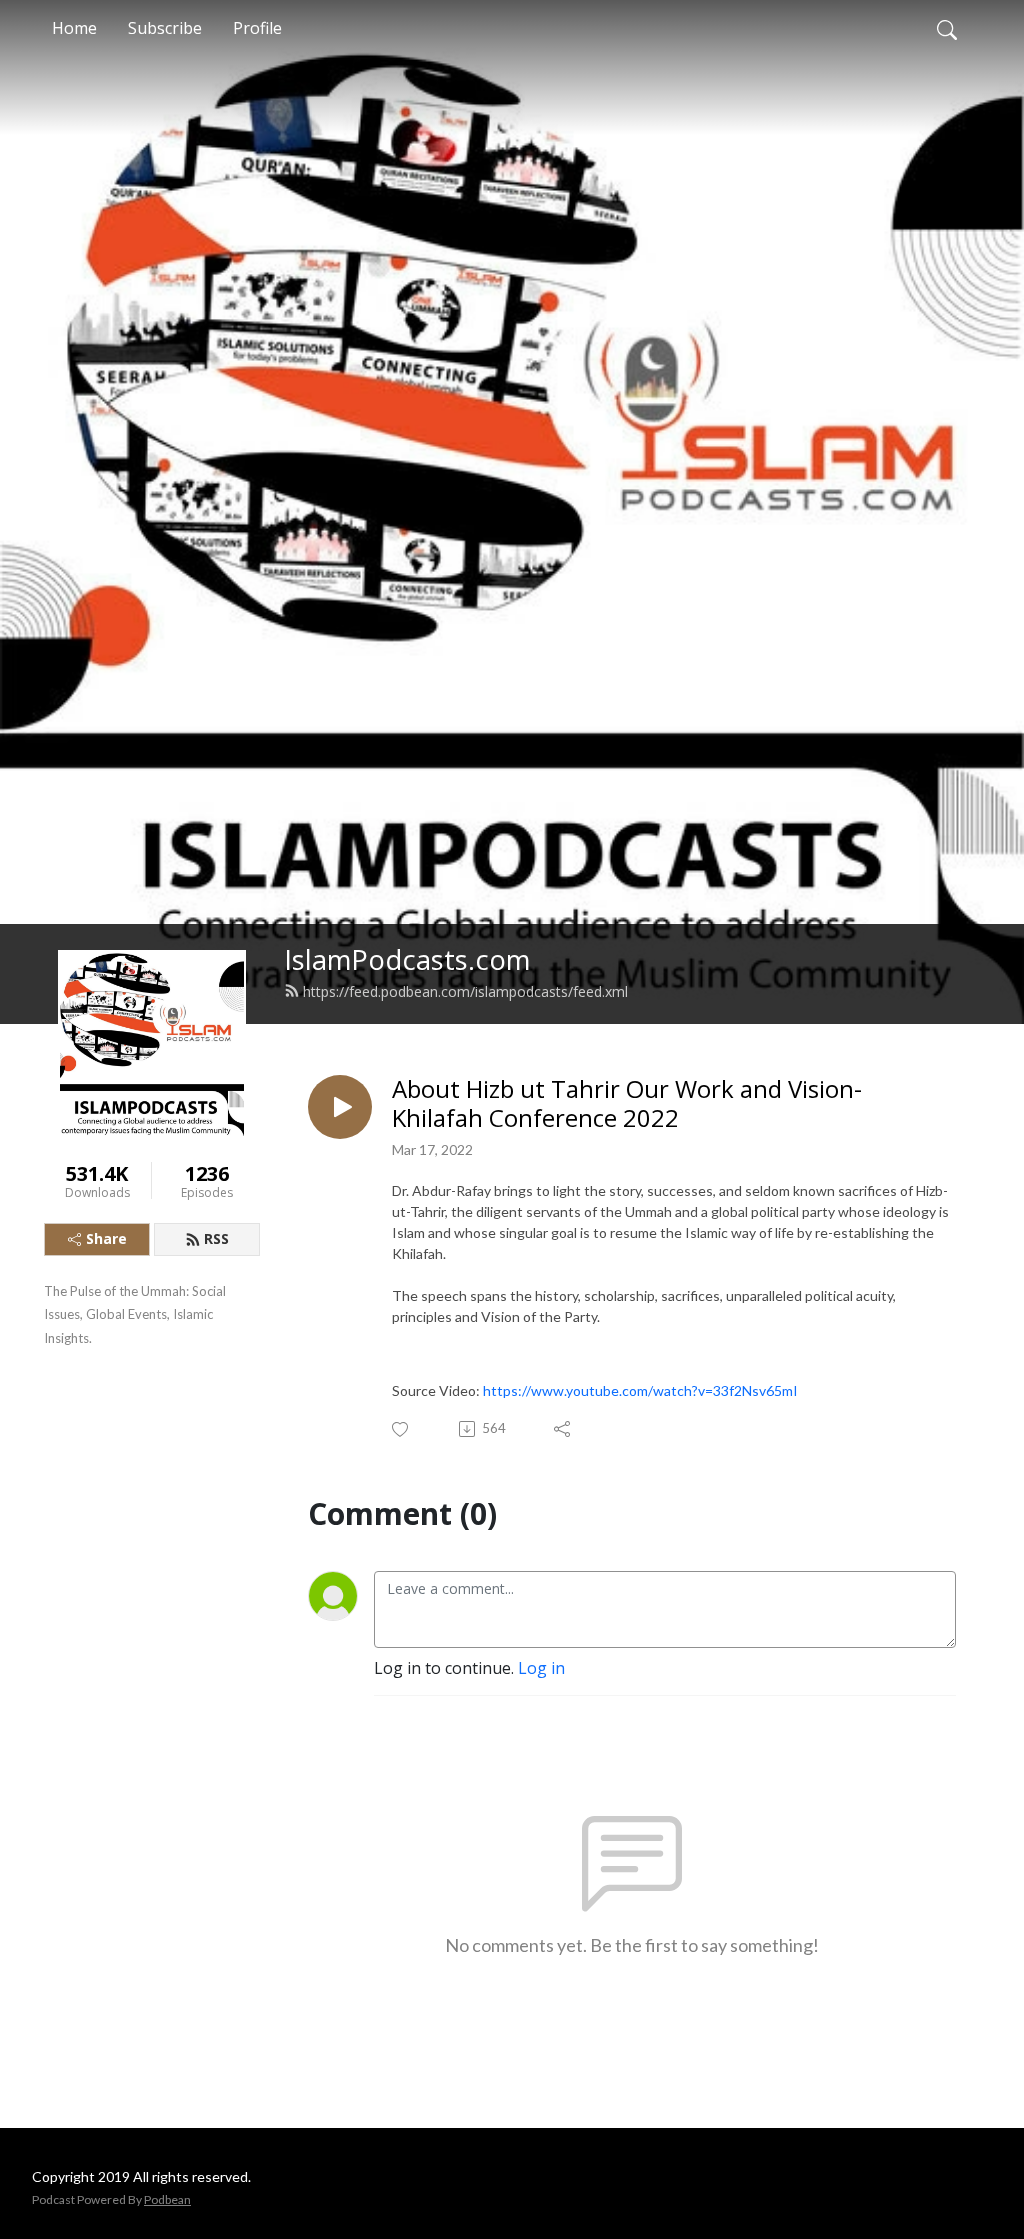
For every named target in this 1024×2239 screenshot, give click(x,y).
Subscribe (165, 28)
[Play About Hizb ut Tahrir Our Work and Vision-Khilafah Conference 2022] (340, 1107)
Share (106, 1238)
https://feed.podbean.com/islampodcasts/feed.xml (465, 991)
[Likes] (401, 1429)
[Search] (947, 28)
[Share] (563, 1429)
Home (74, 28)
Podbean (167, 2199)
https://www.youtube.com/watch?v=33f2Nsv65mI (640, 1390)
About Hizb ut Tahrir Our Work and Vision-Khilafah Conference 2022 (627, 1104)
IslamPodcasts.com (407, 959)
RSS (216, 1238)
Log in (541, 1668)
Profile (257, 28)
